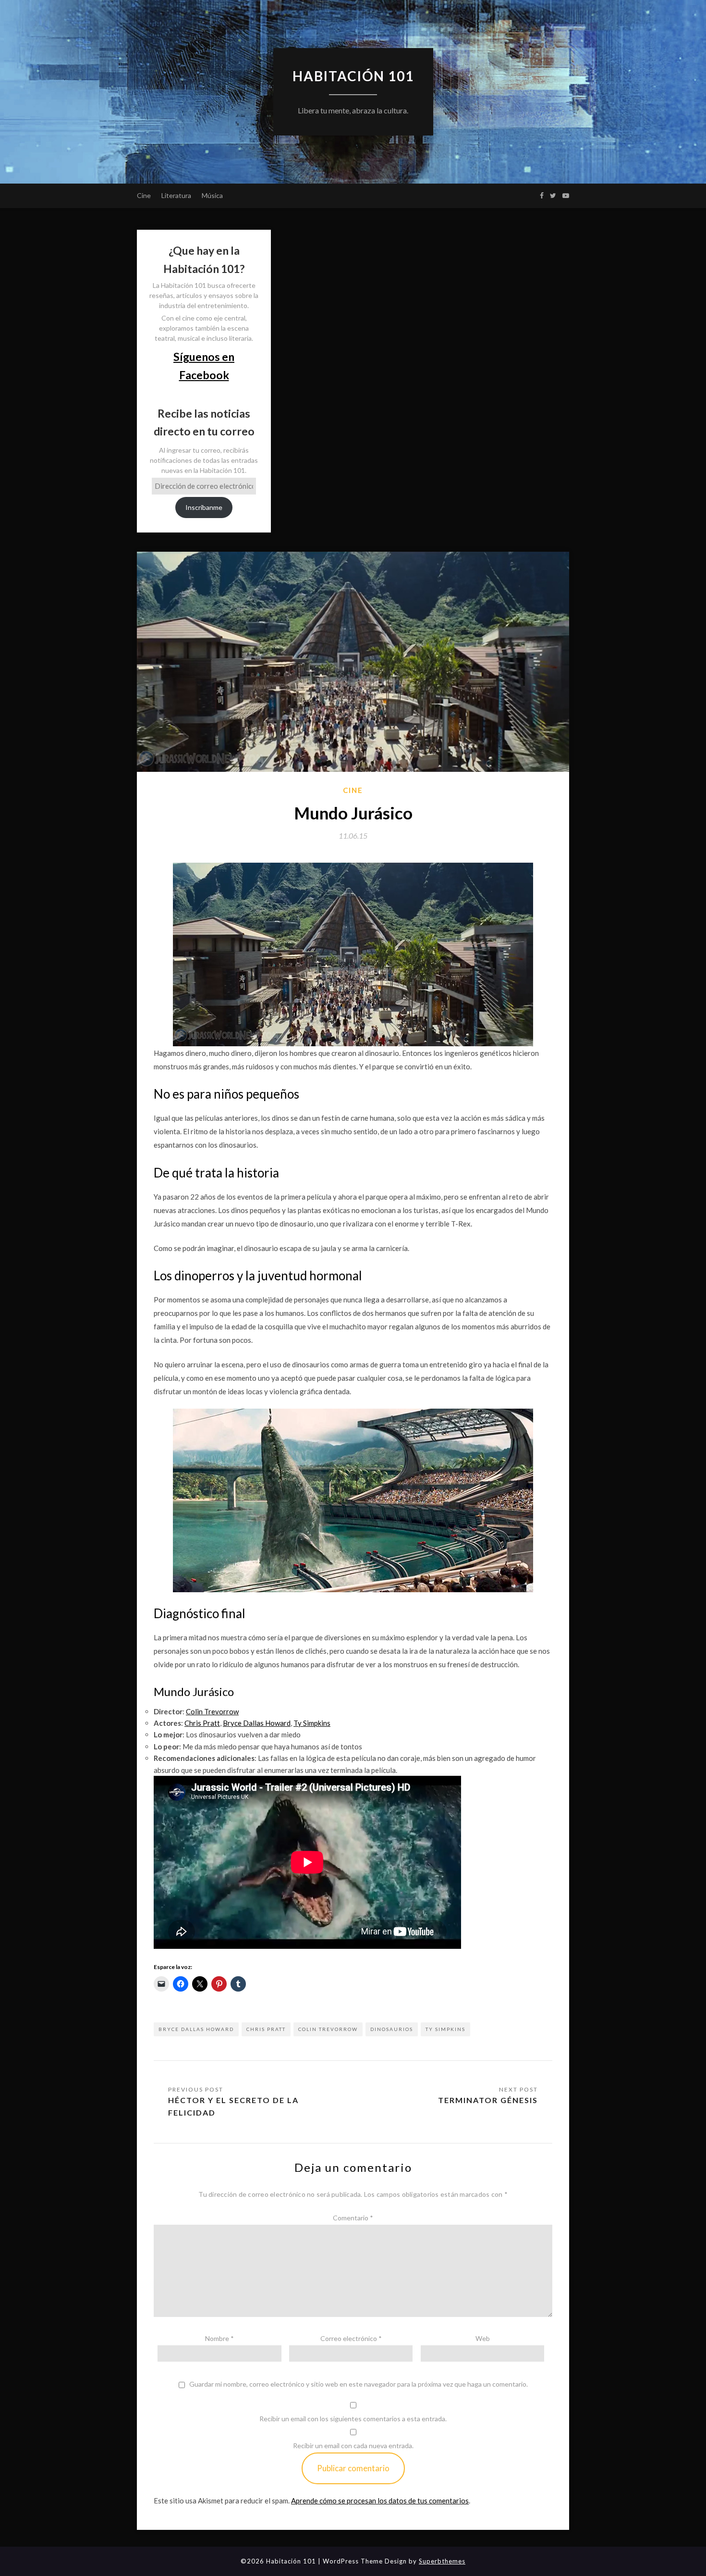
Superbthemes (442, 2561)
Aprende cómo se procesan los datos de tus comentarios (380, 2501)
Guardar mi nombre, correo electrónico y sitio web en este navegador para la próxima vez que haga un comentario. (359, 2384)
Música (212, 195)
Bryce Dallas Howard (196, 2029)
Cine (144, 195)
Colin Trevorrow (328, 2029)
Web (483, 2338)
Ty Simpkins (445, 2029)
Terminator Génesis (488, 2100)
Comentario (353, 2218)
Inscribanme (204, 507)
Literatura (176, 195)
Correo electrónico (351, 2338)
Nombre (219, 2338)
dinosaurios (392, 2029)
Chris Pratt (266, 2029)
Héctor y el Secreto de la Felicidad (233, 2106)
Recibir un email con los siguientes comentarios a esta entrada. (353, 2419)
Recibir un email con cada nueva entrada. (353, 2446)
